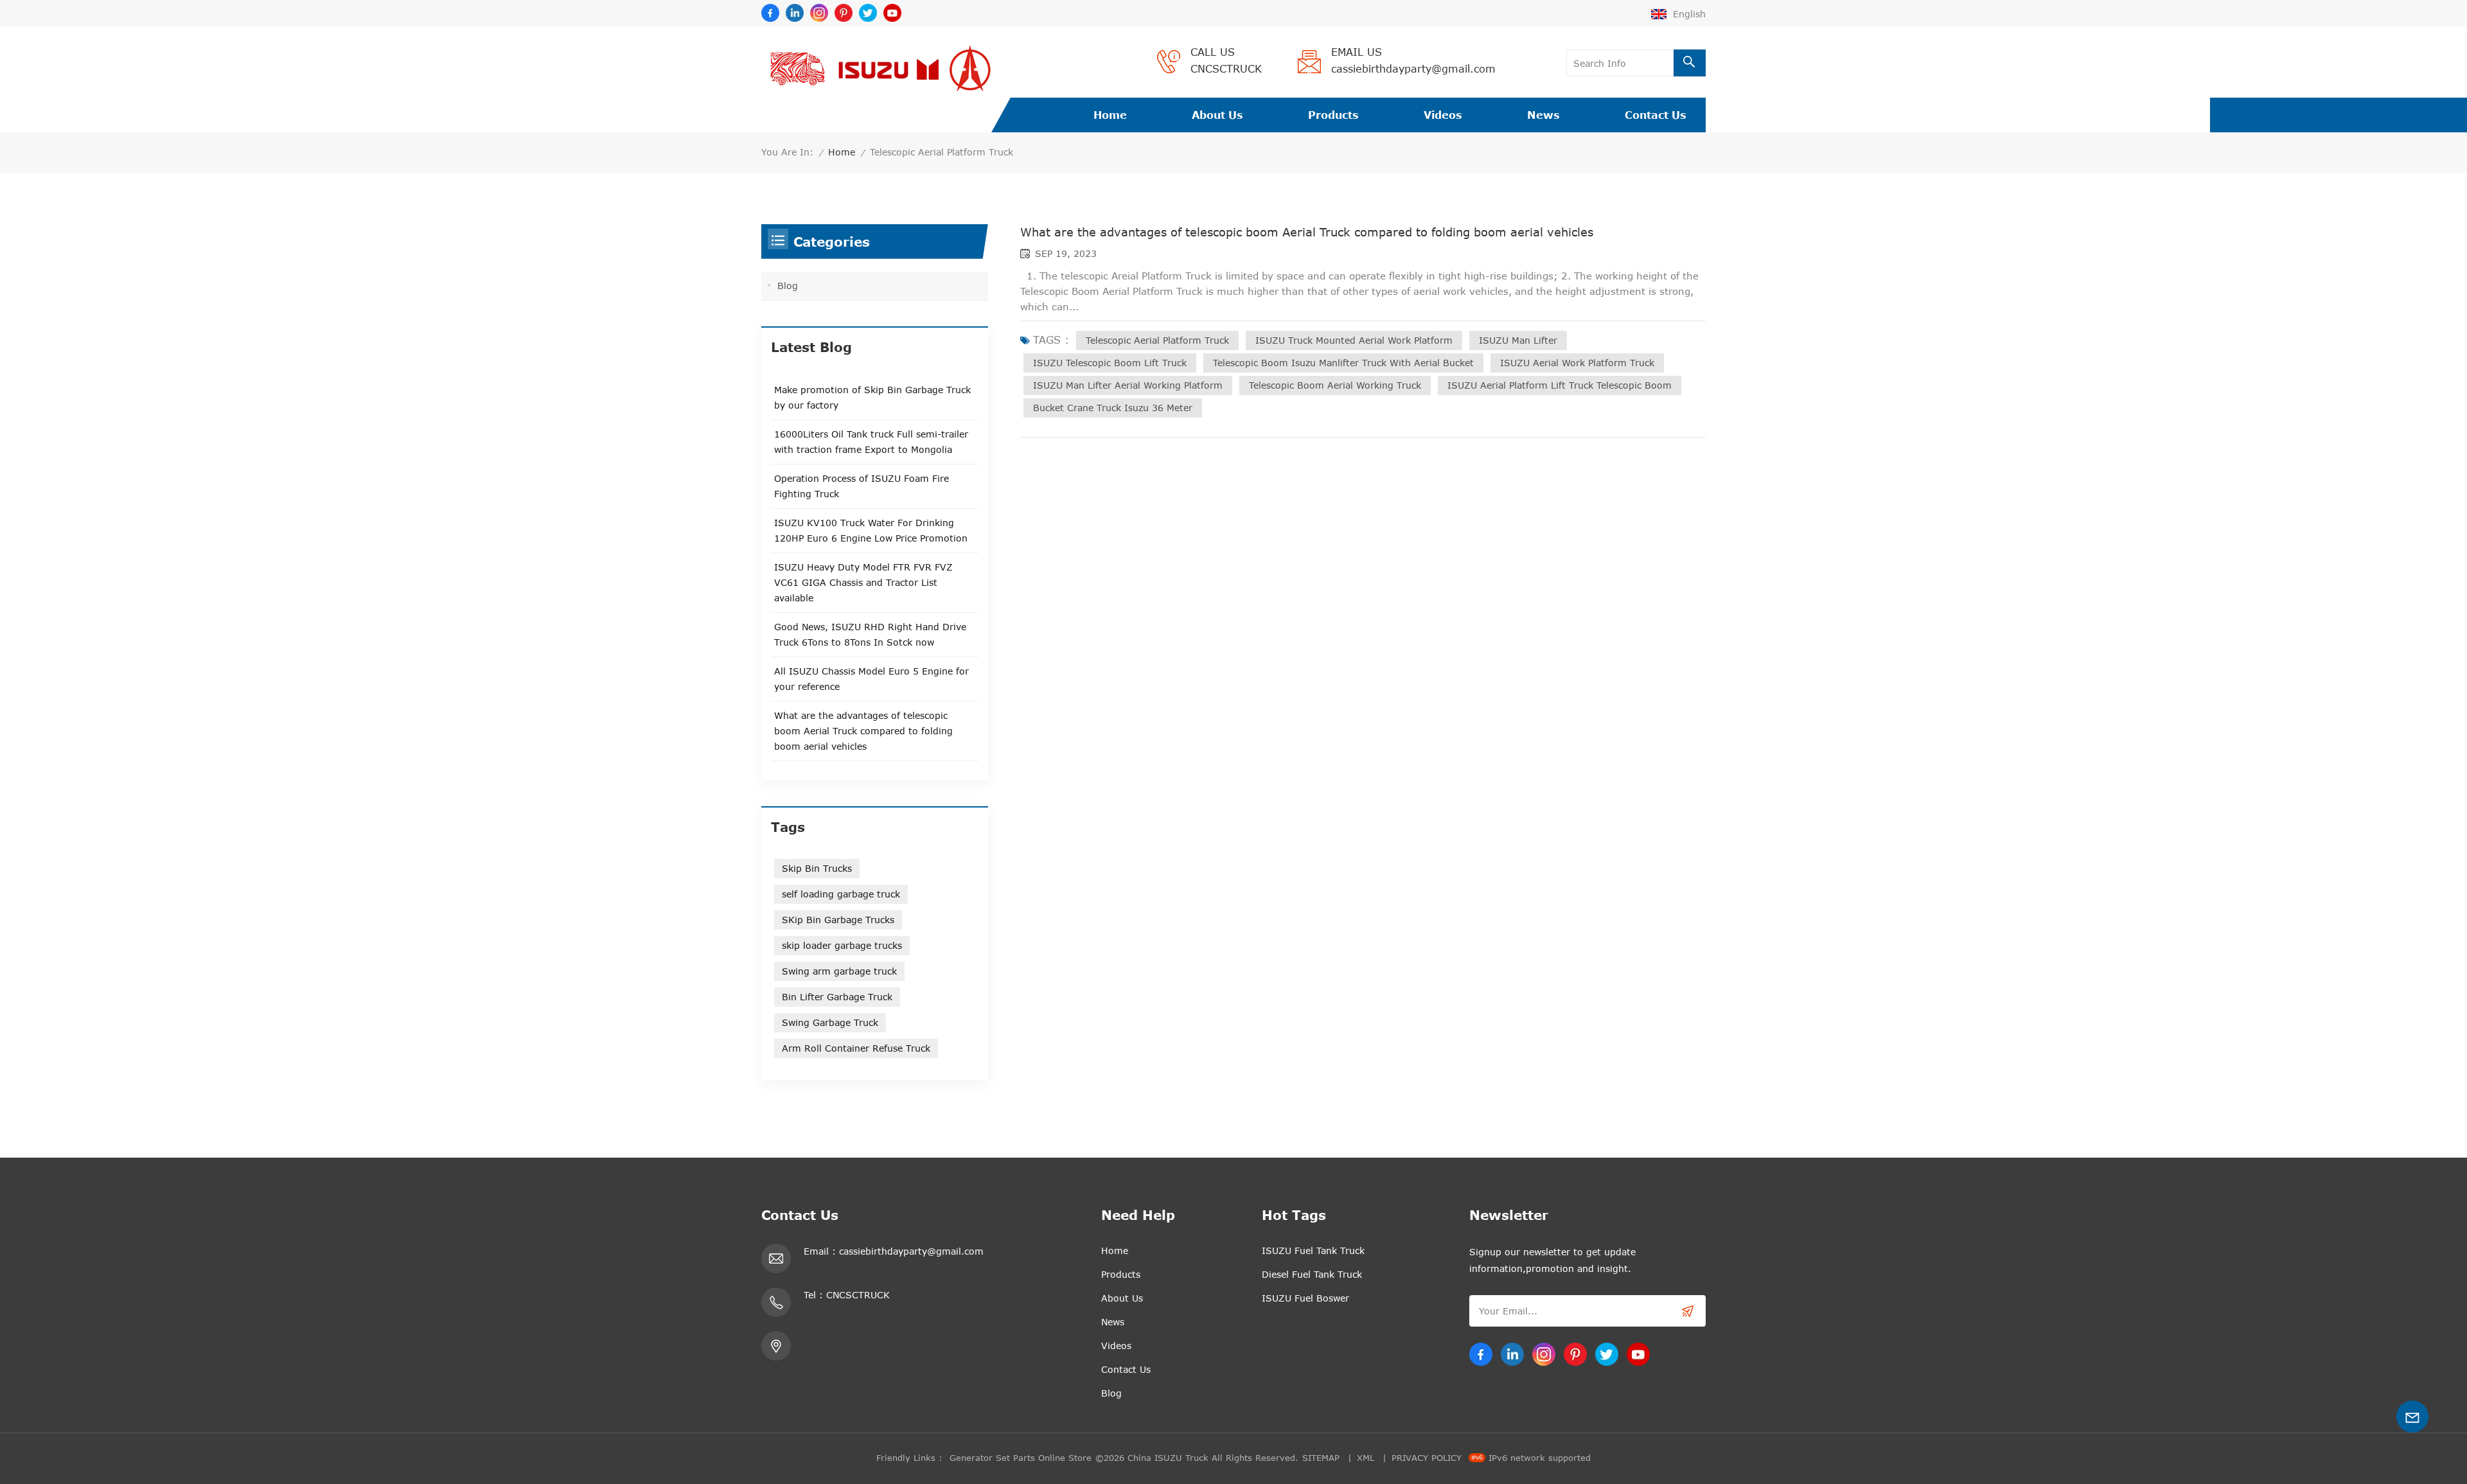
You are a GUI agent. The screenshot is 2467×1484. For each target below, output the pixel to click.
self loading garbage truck (841, 894)
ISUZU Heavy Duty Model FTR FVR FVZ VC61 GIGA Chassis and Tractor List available (863, 582)
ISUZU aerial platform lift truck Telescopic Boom (1560, 385)
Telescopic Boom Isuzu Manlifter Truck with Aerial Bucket (1343, 363)
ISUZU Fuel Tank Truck (1313, 1250)
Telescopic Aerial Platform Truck (1157, 340)
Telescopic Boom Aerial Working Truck (1335, 385)
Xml (1366, 1458)
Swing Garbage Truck (830, 1022)
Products (1333, 115)
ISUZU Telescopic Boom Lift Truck (1110, 363)
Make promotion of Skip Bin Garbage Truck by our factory (872, 397)
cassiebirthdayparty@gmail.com (1413, 69)
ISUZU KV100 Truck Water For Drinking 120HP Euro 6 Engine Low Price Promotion (871, 530)
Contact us (1656, 115)
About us (1217, 115)
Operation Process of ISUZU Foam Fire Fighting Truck (862, 486)
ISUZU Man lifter (1518, 340)
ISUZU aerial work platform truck (1577, 363)
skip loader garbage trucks (842, 945)
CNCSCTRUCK (1226, 69)
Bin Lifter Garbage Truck (837, 997)
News (1543, 115)
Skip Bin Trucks (817, 868)
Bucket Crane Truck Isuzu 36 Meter (1113, 408)
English (1689, 14)
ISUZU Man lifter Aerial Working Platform (1128, 385)
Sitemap (1321, 1458)
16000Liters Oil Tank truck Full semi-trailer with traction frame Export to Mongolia (871, 442)
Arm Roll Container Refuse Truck (856, 1048)
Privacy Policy (1427, 1458)
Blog (788, 286)
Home (1110, 115)
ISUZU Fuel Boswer (1305, 1298)
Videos (1443, 115)
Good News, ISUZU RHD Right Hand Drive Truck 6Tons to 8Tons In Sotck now (870, 634)
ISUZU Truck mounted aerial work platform (1354, 340)
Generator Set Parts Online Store (1021, 1458)
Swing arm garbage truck (839, 971)
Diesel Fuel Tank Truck (1312, 1274)
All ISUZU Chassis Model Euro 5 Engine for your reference (871, 679)
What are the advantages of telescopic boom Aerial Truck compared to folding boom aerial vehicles (1307, 232)
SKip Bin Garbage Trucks (838, 920)
